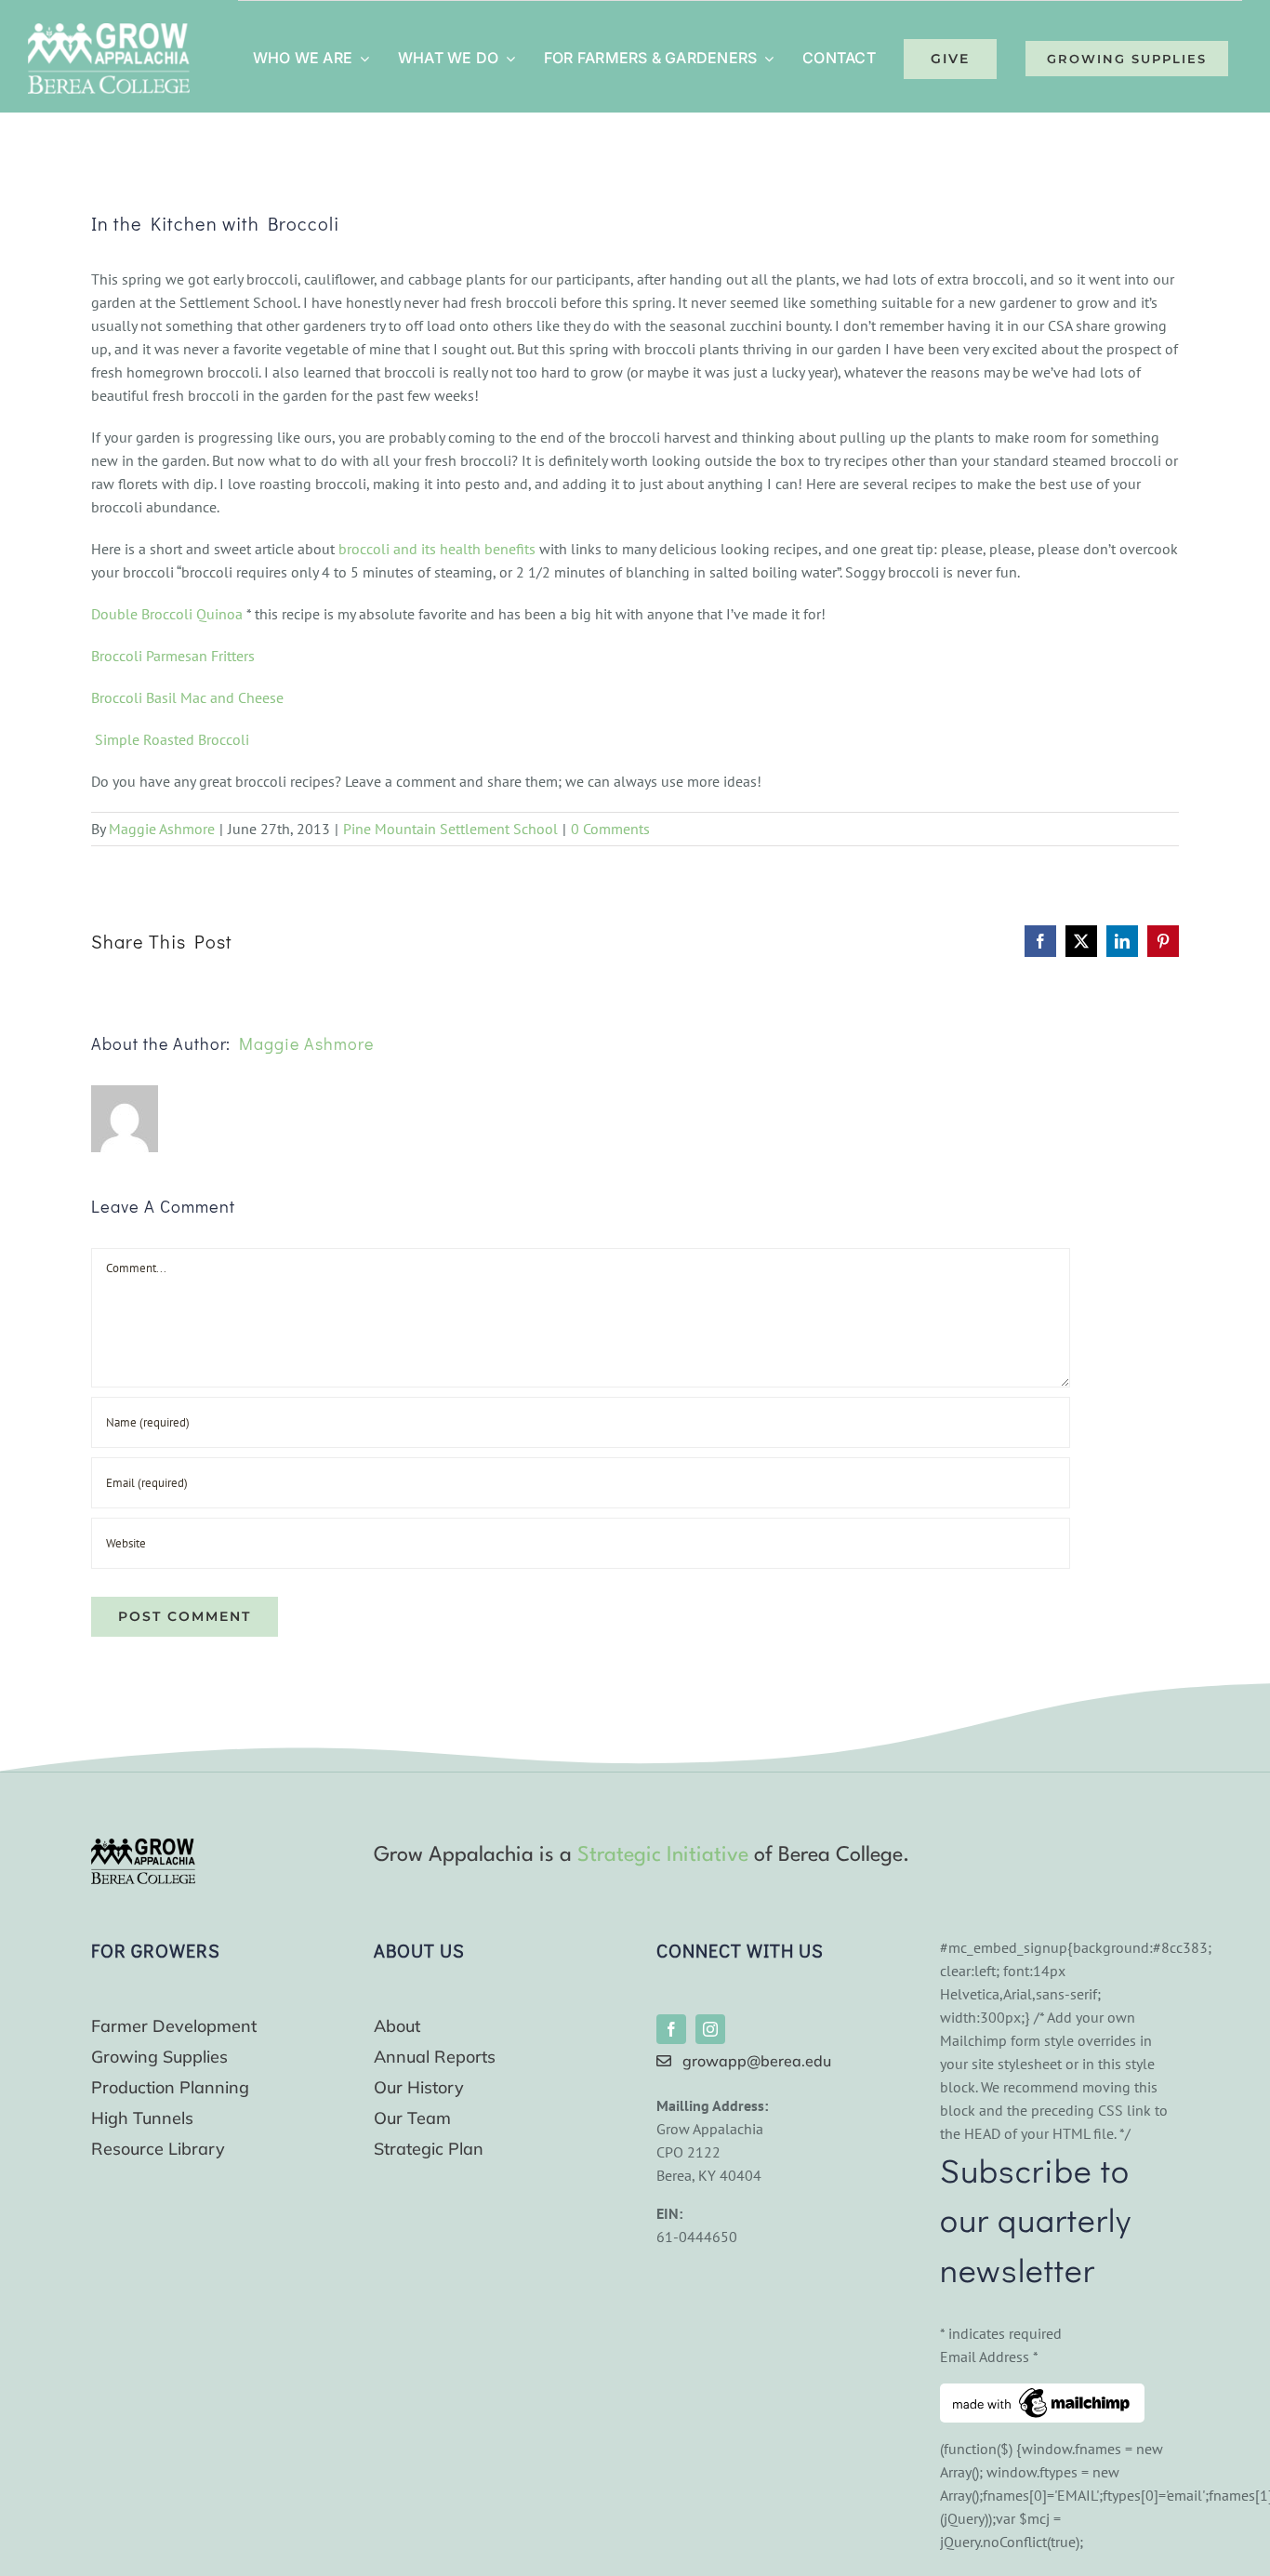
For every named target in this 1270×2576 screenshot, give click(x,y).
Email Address (989, 2357)
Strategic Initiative (663, 1855)
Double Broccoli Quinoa (167, 614)
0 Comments (610, 829)
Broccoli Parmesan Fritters (173, 656)
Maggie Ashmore (162, 829)
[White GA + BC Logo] (109, 31)
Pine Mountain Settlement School (450, 829)
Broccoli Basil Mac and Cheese (187, 697)
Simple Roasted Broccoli (170, 739)
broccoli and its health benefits (437, 549)
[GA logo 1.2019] (143, 1846)
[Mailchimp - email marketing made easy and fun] (1042, 2395)
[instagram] (710, 2029)
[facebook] (671, 2029)
